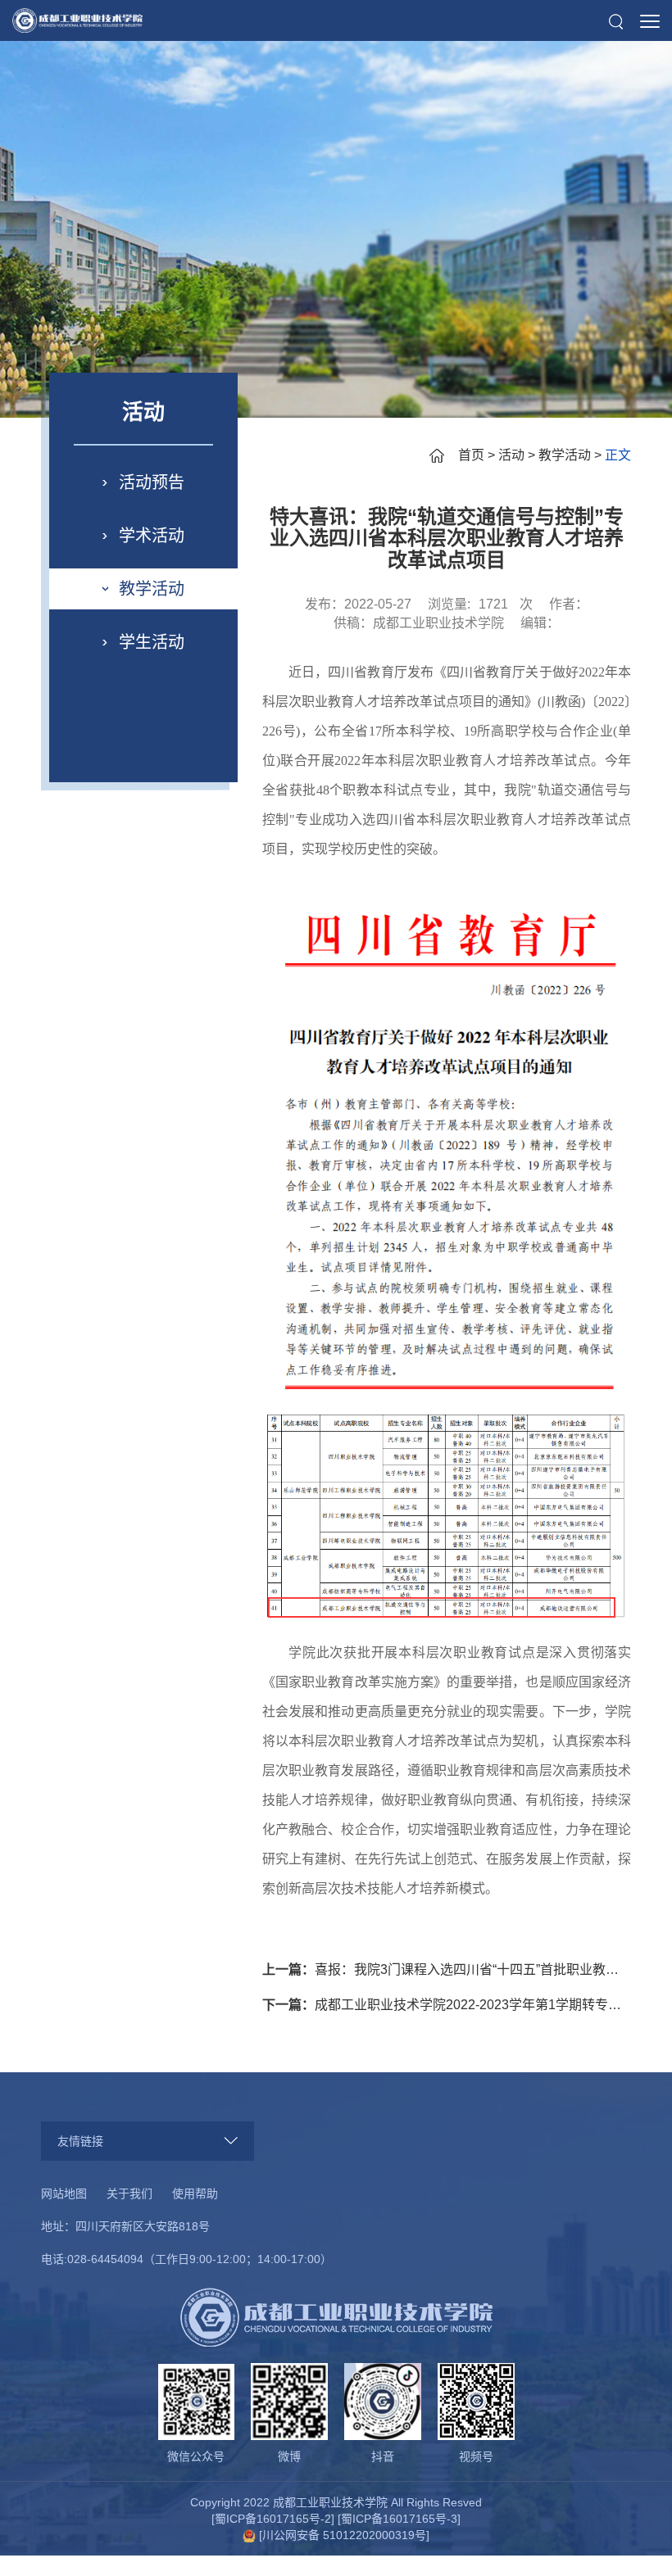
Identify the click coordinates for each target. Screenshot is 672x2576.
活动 (511, 455)
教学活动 (565, 455)
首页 (471, 455)
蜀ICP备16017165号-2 (273, 2519)
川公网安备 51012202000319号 (344, 2535)
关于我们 (129, 2193)
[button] (616, 21)
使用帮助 (195, 2193)
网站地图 (64, 2193)
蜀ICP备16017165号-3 (399, 2519)
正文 (618, 455)
